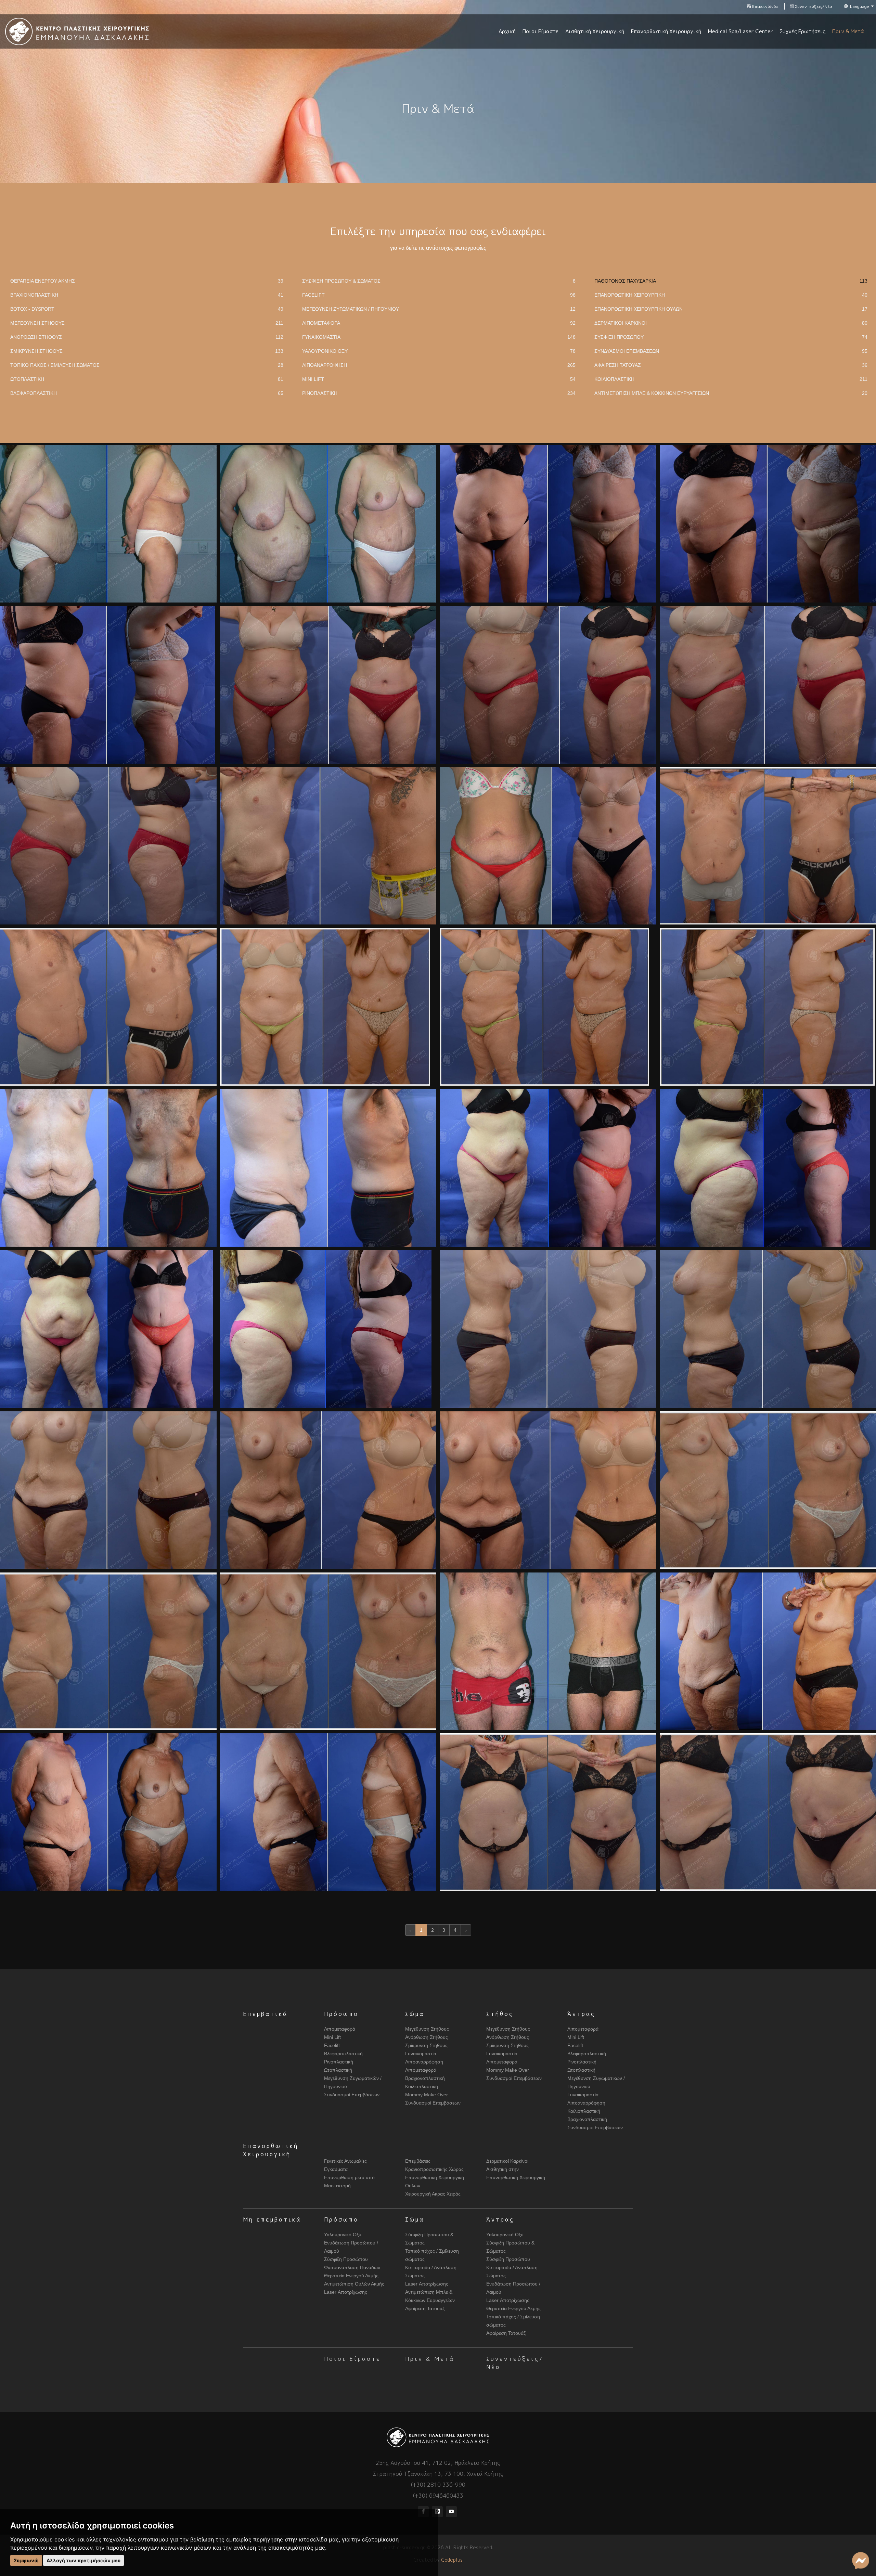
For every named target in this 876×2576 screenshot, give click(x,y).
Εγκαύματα (336, 2169)
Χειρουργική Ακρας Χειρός (433, 2194)
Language (860, 6)
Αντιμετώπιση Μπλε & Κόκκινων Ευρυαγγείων (731, 393)
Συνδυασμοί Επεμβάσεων (731, 351)
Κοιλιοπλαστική (731, 379)
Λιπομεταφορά (439, 323)
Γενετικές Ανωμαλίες (345, 2161)
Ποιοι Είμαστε (352, 2359)
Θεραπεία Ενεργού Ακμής (147, 281)
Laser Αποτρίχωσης (346, 2292)
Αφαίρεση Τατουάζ (731, 365)
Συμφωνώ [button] (26, 2560)
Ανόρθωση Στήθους (147, 337)
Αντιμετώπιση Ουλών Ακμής (354, 2284)
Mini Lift (439, 379)
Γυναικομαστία (439, 337)
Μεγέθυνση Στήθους (147, 323)
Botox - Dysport (147, 309)
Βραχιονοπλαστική (147, 295)
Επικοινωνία (764, 6)
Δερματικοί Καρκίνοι (731, 323)
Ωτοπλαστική (147, 379)
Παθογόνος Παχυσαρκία (731, 281)
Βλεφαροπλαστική (147, 393)
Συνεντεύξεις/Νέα (813, 6)
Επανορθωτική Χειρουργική (731, 295)
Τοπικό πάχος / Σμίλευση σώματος (147, 365)
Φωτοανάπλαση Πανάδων (352, 2267)
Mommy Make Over (427, 2095)
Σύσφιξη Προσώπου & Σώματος (439, 281)
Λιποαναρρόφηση (439, 365)
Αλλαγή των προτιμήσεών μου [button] (83, 2560)
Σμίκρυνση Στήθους (147, 351)
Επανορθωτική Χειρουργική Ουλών (731, 309)
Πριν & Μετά (430, 2359)
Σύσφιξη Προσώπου (731, 337)
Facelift (439, 295)
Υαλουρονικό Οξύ (439, 351)
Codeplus (452, 2560)
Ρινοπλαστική (439, 393)
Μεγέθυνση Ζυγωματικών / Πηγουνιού (439, 309)
